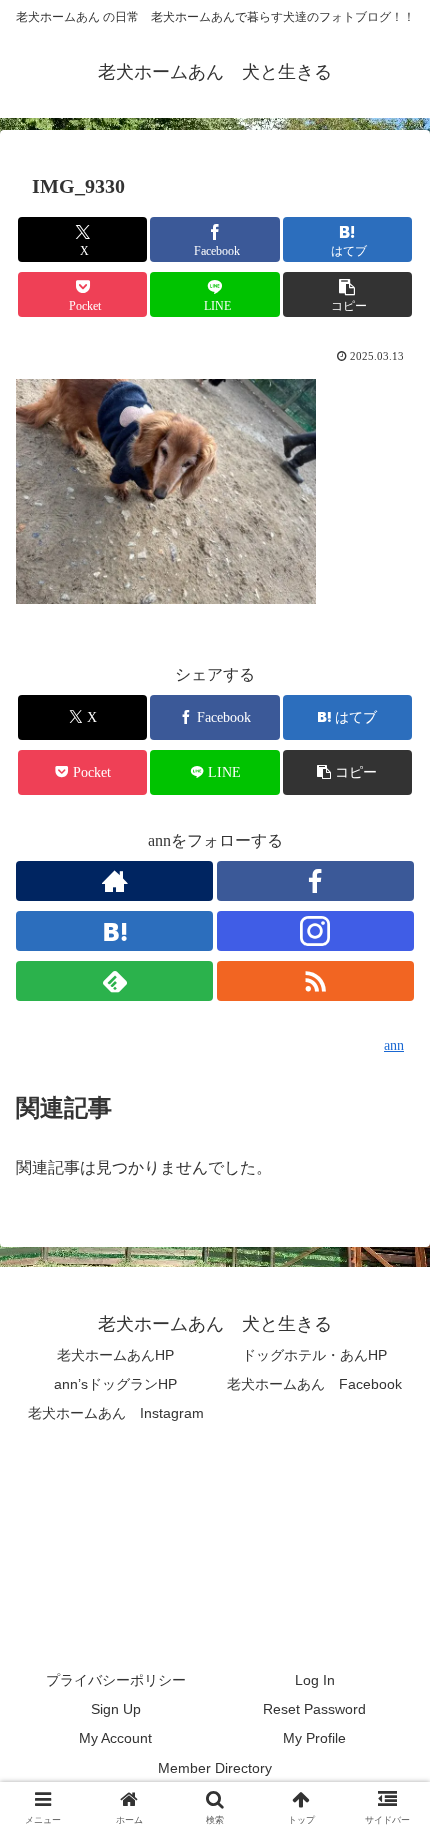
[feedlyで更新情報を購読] (114, 981)
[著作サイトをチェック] (114, 881)
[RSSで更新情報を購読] (315, 981)
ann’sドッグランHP (115, 1384)
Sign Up (116, 1709)
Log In (315, 1680)
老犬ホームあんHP (115, 1355)
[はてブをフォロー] (114, 931)
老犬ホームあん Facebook (314, 1384)
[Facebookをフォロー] (315, 881)
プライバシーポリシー (116, 1680)
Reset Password (314, 1709)
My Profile (314, 1738)
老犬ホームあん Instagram (116, 1413)
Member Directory (215, 1768)
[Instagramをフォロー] (315, 931)
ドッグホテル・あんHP (314, 1355)
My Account (115, 1738)
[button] (347, 294)
